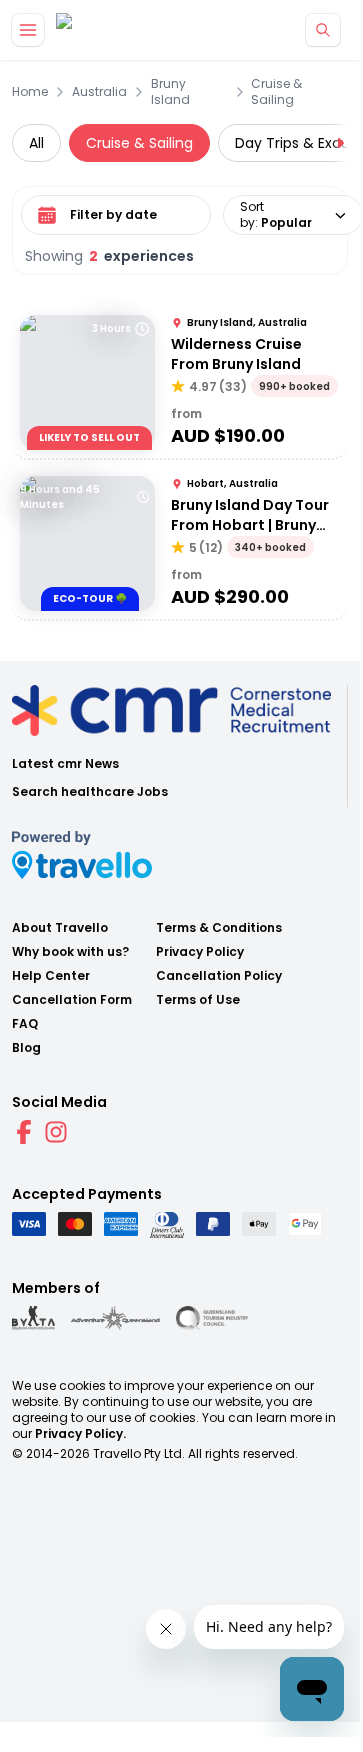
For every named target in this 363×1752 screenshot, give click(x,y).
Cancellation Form (72, 1000)
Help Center (51, 976)
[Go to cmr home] (80, 30)
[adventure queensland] (115, 1318)
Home (30, 92)
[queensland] (212, 1318)
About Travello (60, 928)
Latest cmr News (65, 764)
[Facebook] (24, 1132)
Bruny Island (170, 92)
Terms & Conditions (219, 928)
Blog (26, 1048)
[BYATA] (33, 1318)
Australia (99, 92)
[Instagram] (56, 1132)
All (36, 143)
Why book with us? (70, 952)
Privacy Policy (200, 952)
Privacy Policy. (80, 1433)
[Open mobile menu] (28, 30)
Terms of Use (198, 1000)
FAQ (25, 1024)
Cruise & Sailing (276, 92)
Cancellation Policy (219, 976)
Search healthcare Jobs (90, 792)
